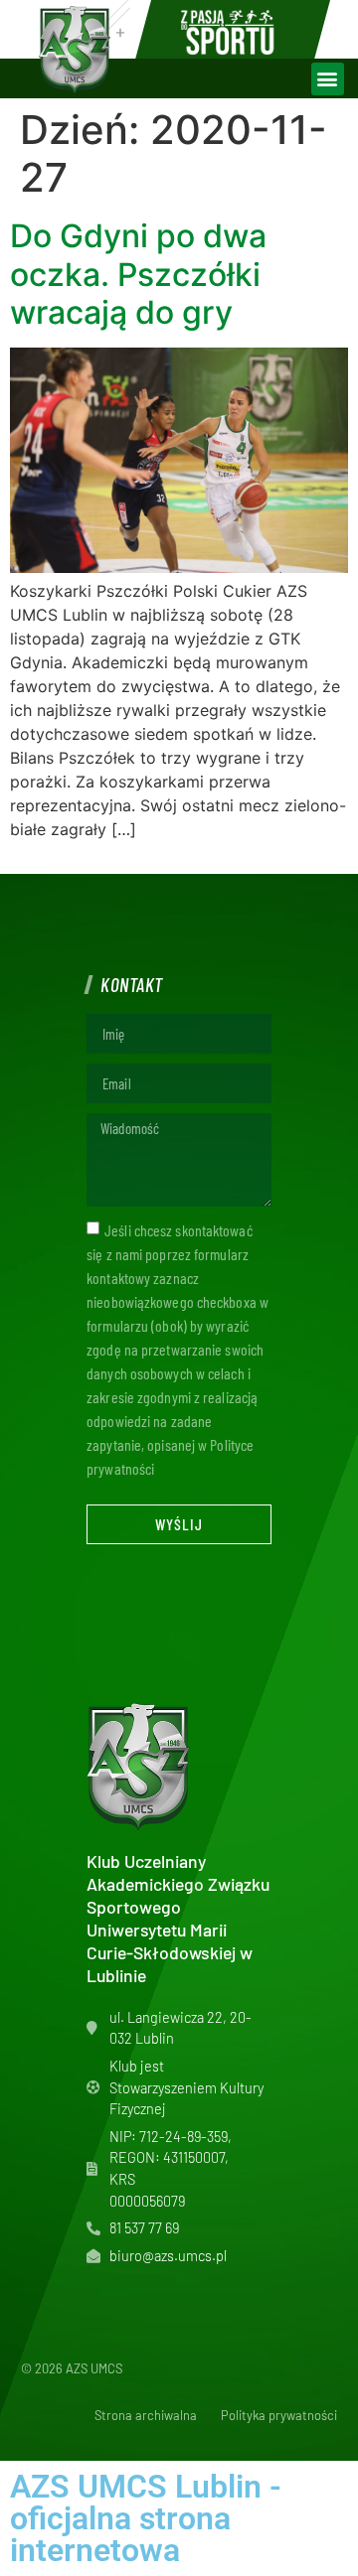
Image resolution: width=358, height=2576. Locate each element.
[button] (328, 79)
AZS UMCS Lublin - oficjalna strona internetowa (146, 2518)
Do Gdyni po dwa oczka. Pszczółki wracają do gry (138, 274)
